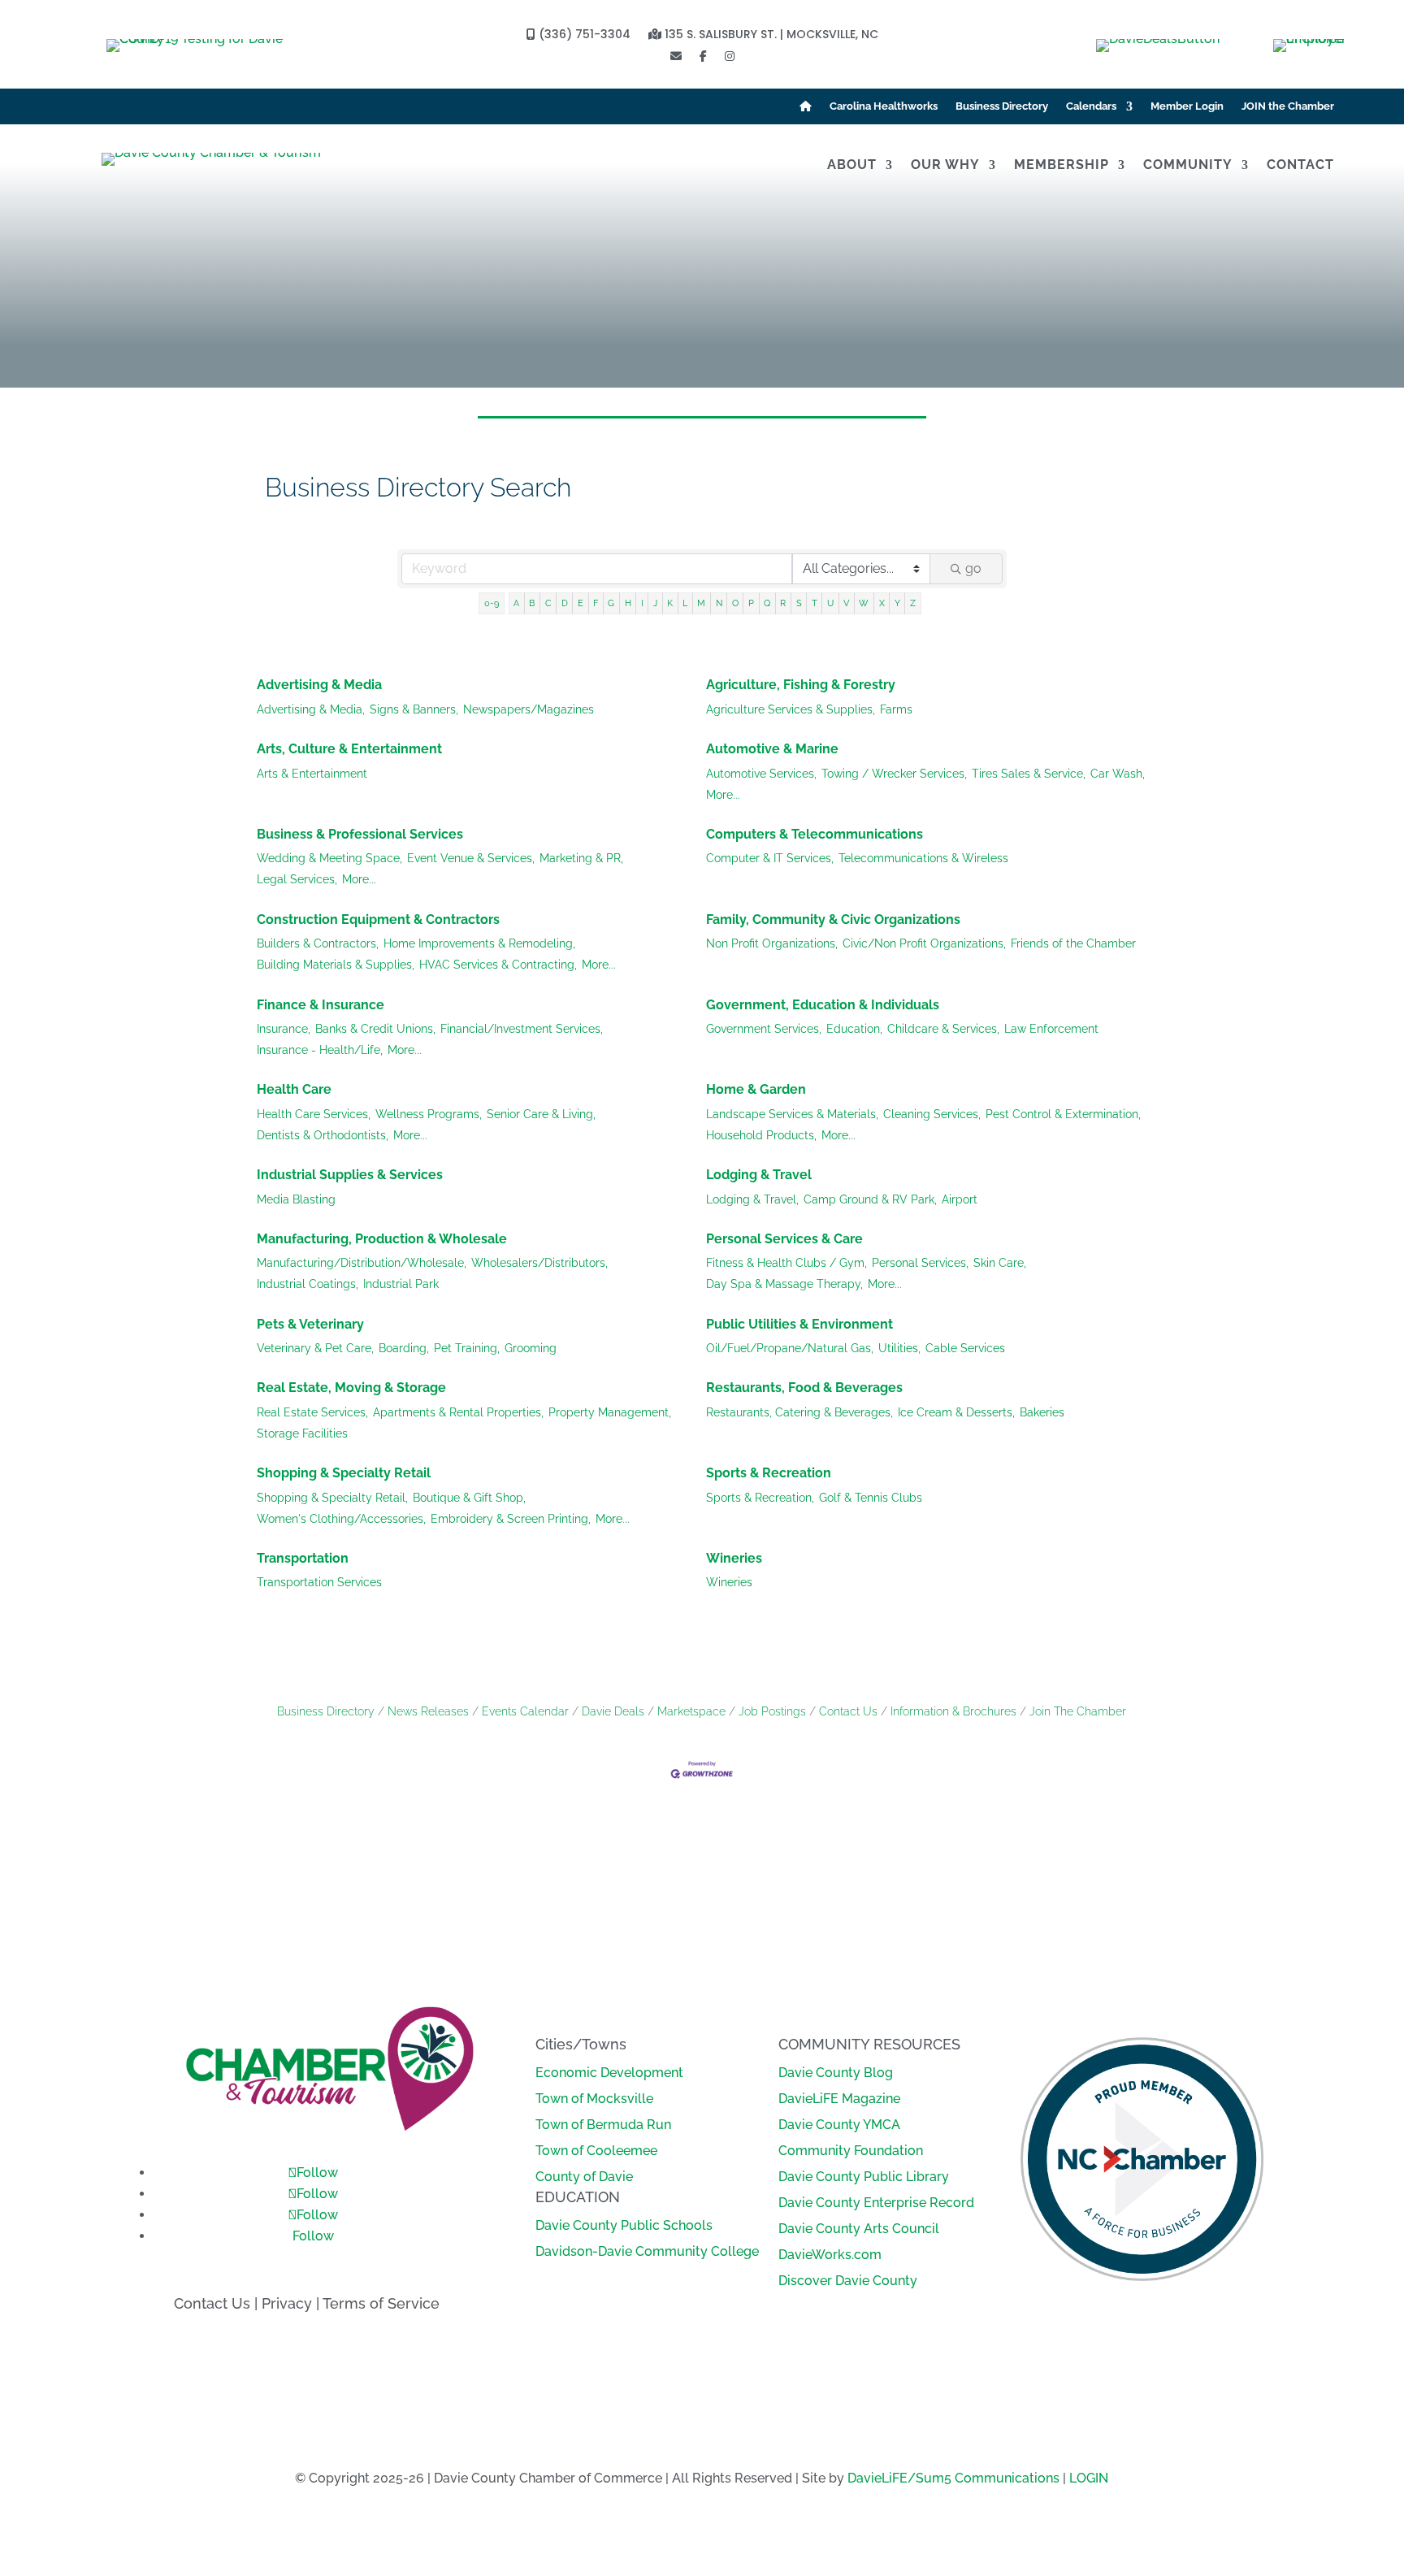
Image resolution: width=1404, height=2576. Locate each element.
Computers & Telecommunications (815, 834)
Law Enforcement (1051, 1029)
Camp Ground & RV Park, (870, 1199)
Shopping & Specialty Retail (344, 1473)
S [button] (799, 603)
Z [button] (913, 603)
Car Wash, (1118, 774)
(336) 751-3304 (583, 35)
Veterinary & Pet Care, (315, 1348)
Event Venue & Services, (471, 858)
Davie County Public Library (864, 2177)
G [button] (611, 603)
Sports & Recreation (769, 1473)
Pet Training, (467, 1348)
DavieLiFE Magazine (839, 2099)
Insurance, (284, 1029)
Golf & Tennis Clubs (871, 1498)
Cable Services (965, 1348)
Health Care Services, (314, 1114)
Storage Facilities (302, 1433)
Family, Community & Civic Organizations (833, 919)
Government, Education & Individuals (823, 1005)
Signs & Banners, (414, 709)
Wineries (734, 1558)
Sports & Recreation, (760, 1498)
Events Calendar (525, 1711)
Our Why (945, 166)
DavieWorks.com (830, 2255)
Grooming (531, 1348)
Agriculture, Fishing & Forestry (801, 685)
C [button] (548, 603)
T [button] (815, 603)
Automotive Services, (761, 774)
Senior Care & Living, (541, 1114)
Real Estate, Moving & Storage (351, 1388)
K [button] (670, 603)
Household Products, (761, 1135)
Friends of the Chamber (1073, 943)
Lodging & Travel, (752, 1199)
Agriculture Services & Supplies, (791, 709)
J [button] (655, 603)
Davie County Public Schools (624, 2225)
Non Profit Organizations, (772, 943)
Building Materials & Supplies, (336, 965)
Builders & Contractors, (318, 943)
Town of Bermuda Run (603, 2125)
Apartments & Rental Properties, (458, 1412)
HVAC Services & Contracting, (498, 965)
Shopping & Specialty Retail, (332, 1498)
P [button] (751, 603)
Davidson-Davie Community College (647, 2251)
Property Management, (610, 1412)
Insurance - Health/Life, (320, 1050)
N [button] (719, 603)
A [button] (516, 603)
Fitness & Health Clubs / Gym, (786, 1263)
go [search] (973, 568)
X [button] (882, 603)
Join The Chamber (1078, 1711)
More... (723, 795)
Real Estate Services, (312, 1412)
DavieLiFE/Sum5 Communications (953, 2478)
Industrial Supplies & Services (350, 1175)
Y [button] (897, 603)
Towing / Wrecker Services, (894, 774)
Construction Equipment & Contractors (378, 919)
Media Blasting (296, 1199)
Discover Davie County (848, 2281)
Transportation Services (319, 1582)
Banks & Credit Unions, (375, 1029)
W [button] (864, 603)
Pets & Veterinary (310, 1324)
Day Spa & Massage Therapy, (784, 1284)
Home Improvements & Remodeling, (479, 943)
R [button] (783, 603)
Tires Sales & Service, (1029, 774)
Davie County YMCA (839, 2125)
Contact (1300, 166)
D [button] (565, 603)
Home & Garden (756, 1089)
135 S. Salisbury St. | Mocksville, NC (770, 35)
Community (1188, 166)
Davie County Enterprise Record (876, 2203)
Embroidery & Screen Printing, (511, 1519)
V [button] (846, 603)
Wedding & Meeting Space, (329, 858)
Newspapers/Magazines (529, 709)
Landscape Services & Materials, (792, 1114)
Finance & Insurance (321, 1005)
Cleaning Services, (932, 1114)
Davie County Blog (836, 2073)
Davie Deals (613, 1711)
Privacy (287, 2303)
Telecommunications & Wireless (923, 858)
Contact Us (848, 1711)
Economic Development (609, 2073)
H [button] (628, 603)
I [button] (642, 603)
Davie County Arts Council (859, 2229)
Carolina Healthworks (884, 106)
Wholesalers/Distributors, (539, 1263)
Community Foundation (851, 2151)
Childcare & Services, (943, 1029)
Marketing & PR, (581, 858)
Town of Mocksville (594, 2099)
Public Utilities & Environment (799, 1324)
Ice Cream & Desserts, (956, 1412)
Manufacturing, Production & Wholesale (382, 1239)
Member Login (1187, 106)
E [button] (581, 603)
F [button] (596, 603)
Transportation (303, 1558)
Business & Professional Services (360, 834)
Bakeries (1042, 1412)
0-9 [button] (492, 603)
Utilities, (899, 1348)
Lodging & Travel (759, 1175)
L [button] (685, 603)
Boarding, (404, 1348)
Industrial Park (401, 1284)
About (852, 166)
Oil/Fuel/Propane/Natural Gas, (790, 1348)
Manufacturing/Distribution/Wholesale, (362, 1263)
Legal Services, (297, 879)
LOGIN (1089, 2478)
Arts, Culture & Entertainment (349, 749)
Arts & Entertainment (312, 774)
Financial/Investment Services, (522, 1029)
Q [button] (767, 603)
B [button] (532, 603)
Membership (1062, 166)
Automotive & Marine (772, 749)
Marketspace (691, 1711)
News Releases (428, 1711)
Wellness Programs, (429, 1114)
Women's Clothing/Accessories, (341, 1519)
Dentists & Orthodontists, (323, 1135)
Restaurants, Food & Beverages (804, 1388)
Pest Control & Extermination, (1063, 1114)
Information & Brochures (953, 1711)
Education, (854, 1029)
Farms (896, 709)
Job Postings (772, 1711)
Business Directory (1002, 106)
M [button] (701, 603)
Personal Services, (920, 1263)
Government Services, (764, 1029)
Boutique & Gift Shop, (469, 1498)
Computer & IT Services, (770, 858)
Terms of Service (381, 2303)
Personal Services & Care (784, 1239)
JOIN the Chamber (1288, 106)
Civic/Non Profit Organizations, (924, 943)
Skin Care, (1000, 1263)
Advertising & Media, (311, 709)
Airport (960, 1199)
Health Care (294, 1089)
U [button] (830, 603)
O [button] (735, 603)
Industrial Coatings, (308, 1284)
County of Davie (584, 2177)
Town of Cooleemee (596, 2151)
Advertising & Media (319, 685)
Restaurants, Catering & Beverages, (799, 1412)
